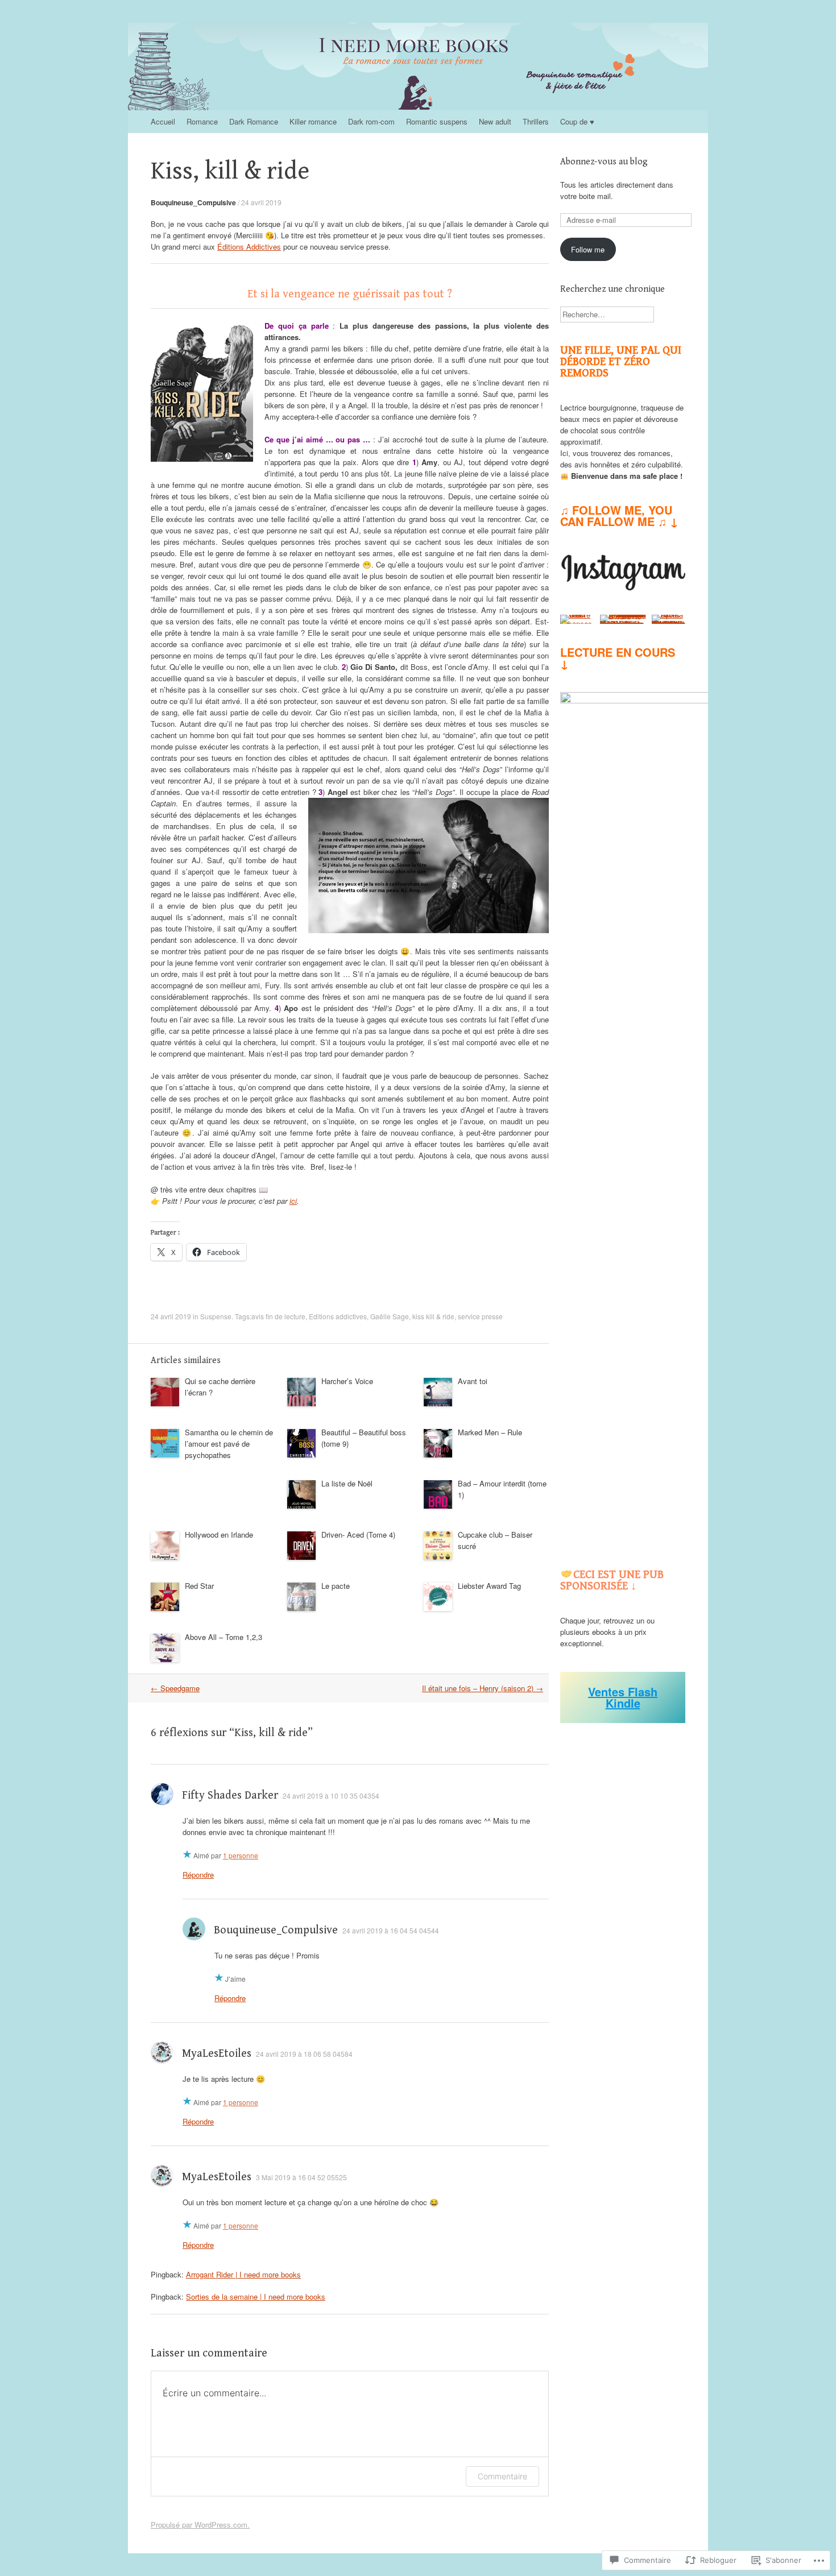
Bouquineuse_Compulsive (193, 202)
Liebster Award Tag (489, 1586)
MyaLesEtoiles (217, 2054)
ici (293, 1201)
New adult (495, 121)
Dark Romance (254, 121)
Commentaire (502, 2476)
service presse (480, 1316)
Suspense (216, 1316)
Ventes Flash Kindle (623, 1697)
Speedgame (175, 1688)
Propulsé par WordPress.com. (200, 2525)
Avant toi (473, 1381)
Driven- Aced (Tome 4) (358, 1535)
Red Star (199, 1586)
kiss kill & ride (433, 1316)
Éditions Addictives (249, 247)
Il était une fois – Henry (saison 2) (483, 1688)
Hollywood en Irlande (219, 1535)
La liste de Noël (347, 1483)
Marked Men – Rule (490, 1432)
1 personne (241, 1855)
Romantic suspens (437, 121)
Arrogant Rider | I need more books (243, 2274)
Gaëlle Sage (390, 1316)
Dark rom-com (371, 121)
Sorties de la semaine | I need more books (256, 2297)
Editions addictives (338, 1316)
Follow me (588, 249)
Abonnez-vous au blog (604, 162)
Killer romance (313, 121)
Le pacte (336, 1586)
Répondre (198, 1875)
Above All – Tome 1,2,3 (224, 1637)
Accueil (163, 121)
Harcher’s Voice (347, 1381)
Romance (202, 121)
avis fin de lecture (278, 1316)
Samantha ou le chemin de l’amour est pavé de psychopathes (229, 1444)
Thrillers (536, 121)
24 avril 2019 (261, 202)
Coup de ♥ (577, 121)
